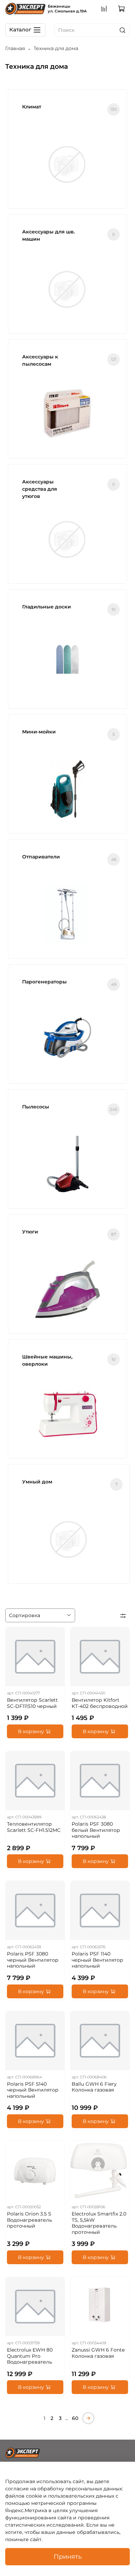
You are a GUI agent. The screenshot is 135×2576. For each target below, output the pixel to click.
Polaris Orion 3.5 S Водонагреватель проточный (29, 2220)
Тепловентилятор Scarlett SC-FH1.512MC (34, 1827)
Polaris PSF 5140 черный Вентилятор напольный (33, 2090)
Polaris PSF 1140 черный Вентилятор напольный (97, 1960)
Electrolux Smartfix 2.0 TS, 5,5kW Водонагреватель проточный (99, 2223)
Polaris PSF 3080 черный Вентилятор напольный (33, 1960)
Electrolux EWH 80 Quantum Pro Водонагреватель (30, 2356)
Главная (15, 48)
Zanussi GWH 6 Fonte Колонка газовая (98, 2353)
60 (75, 2418)
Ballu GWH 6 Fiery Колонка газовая (94, 2087)
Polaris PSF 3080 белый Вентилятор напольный (96, 1830)
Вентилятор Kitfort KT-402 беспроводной (100, 1703)
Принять (68, 2556)
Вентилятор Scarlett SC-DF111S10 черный (32, 1703)
